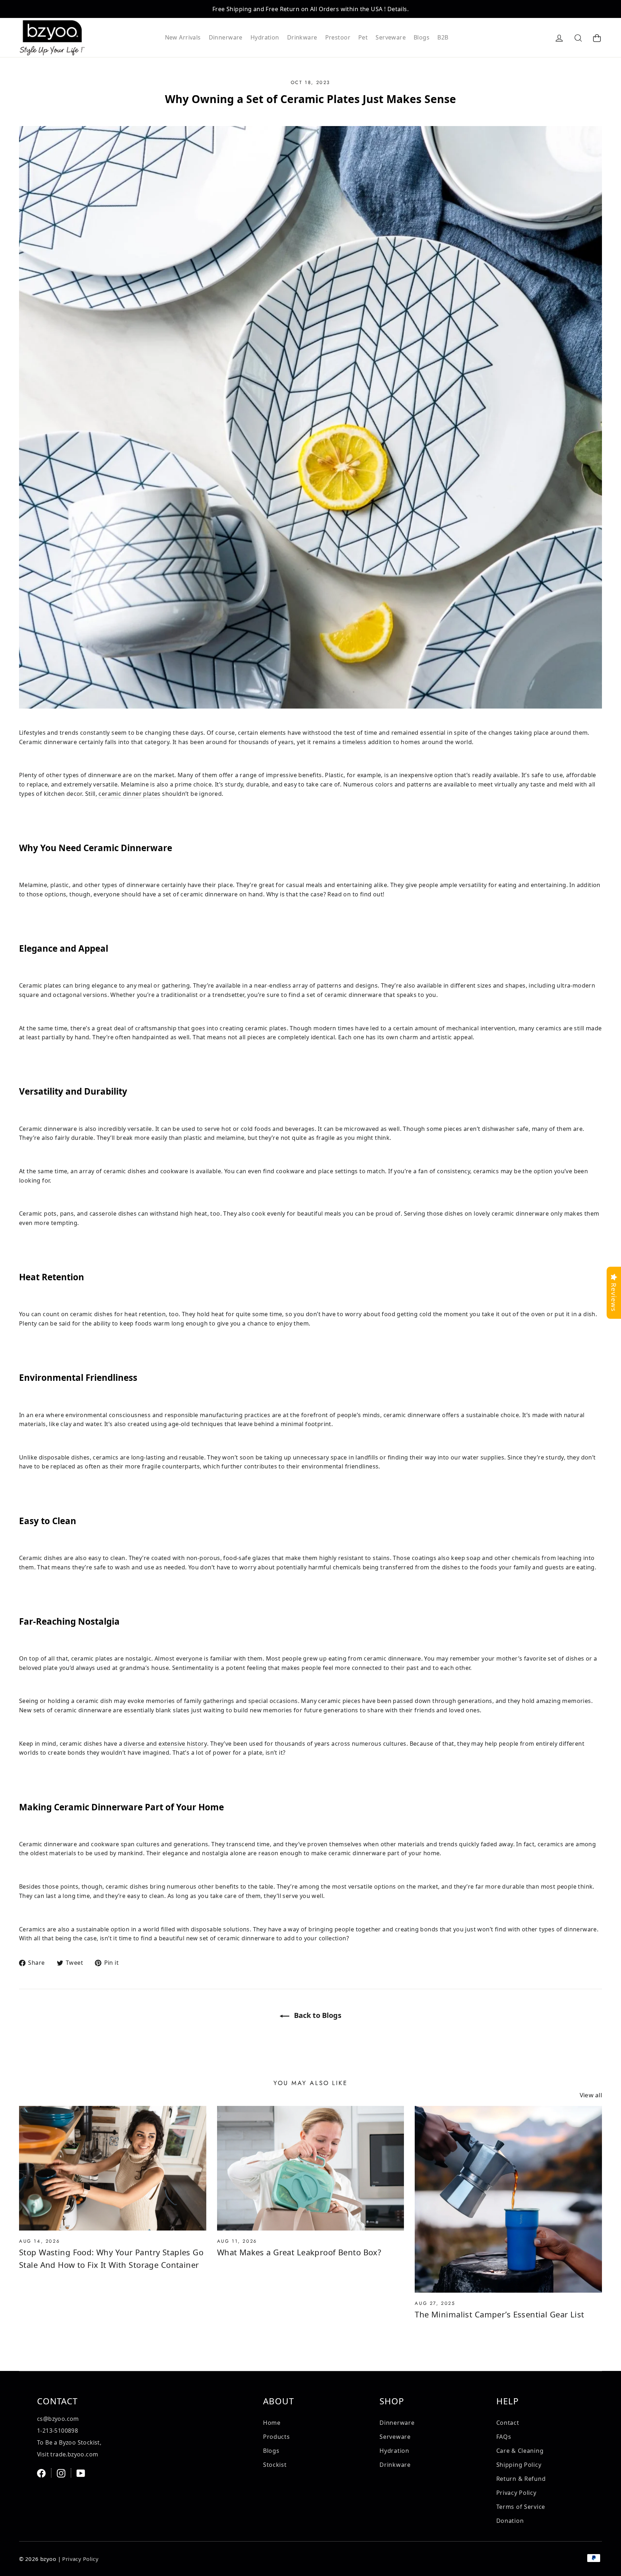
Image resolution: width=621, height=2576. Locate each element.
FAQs (504, 2437)
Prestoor (338, 37)
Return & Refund (521, 2479)
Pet (363, 37)
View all (591, 2095)
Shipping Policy (519, 2465)
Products (277, 2437)
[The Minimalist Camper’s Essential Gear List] (508, 2199)
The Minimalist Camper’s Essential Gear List (499, 2314)
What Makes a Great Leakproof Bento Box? (299, 2252)
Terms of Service (521, 2507)
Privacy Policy (516, 2493)
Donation (510, 2521)
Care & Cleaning (520, 2451)
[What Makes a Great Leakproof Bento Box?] (311, 2168)
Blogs (422, 37)
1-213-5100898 (57, 2431)
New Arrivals (183, 37)
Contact (508, 2423)
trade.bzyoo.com (74, 2454)
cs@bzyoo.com (58, 2419)
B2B (443, 37)
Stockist (275, 2465)
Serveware (391, 37)
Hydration (265, 37)
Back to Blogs (317, 2015)
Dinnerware (226, 37)
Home (272, 2423)
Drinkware (302, 37)
